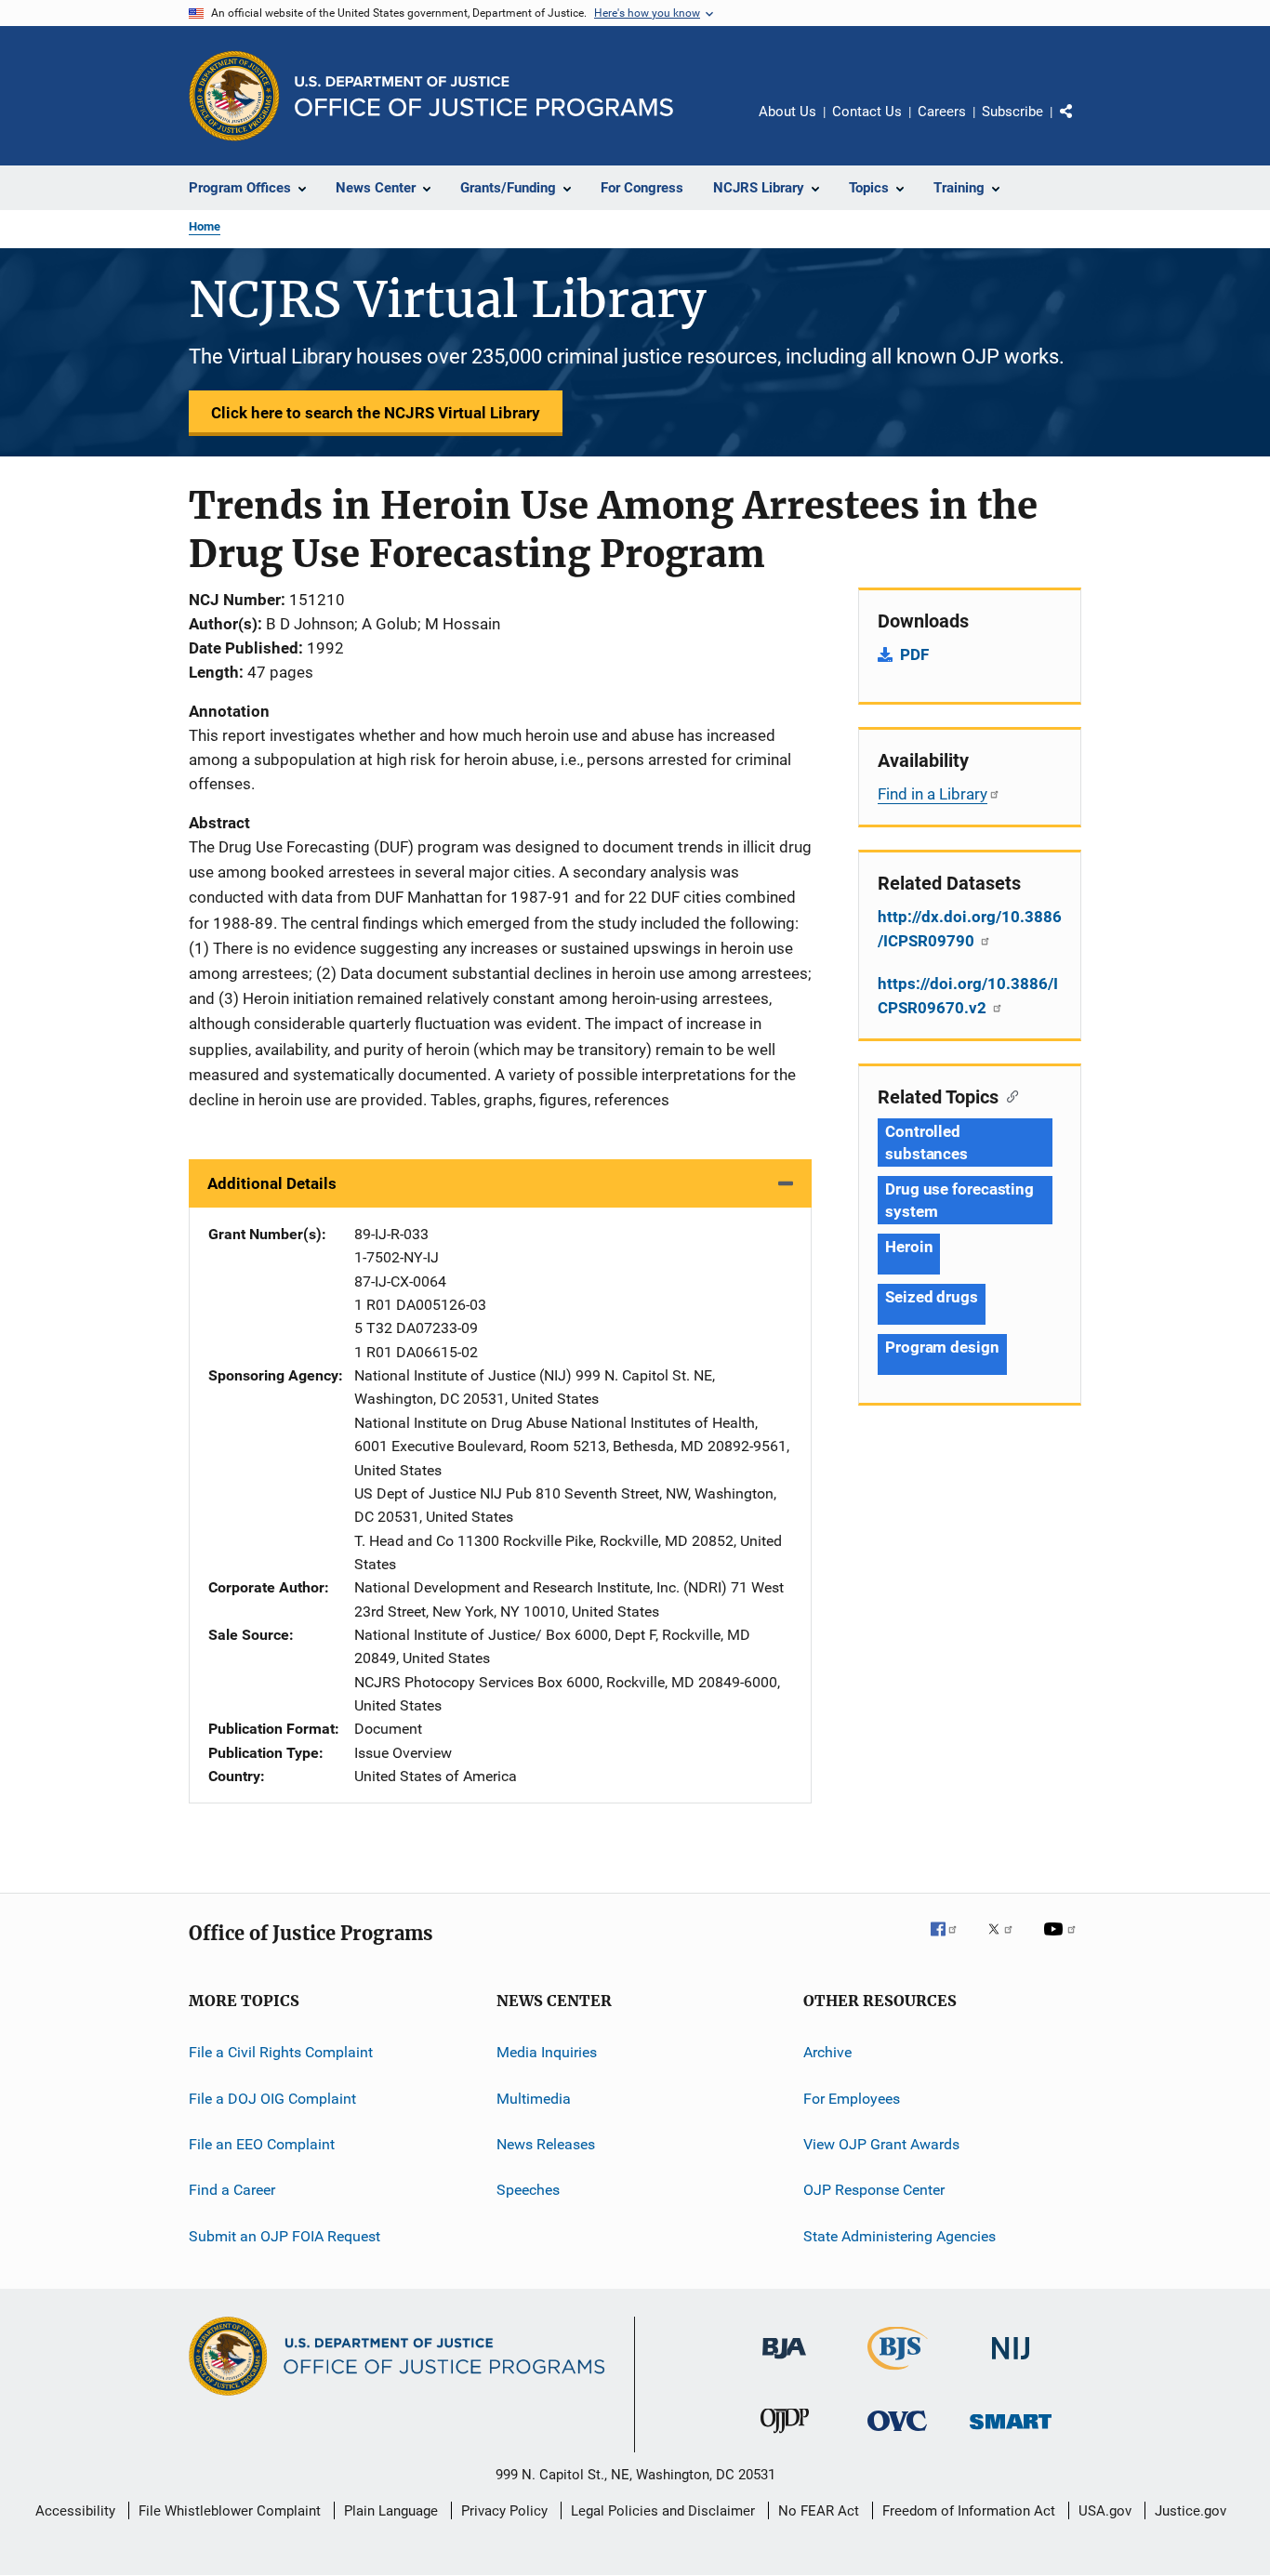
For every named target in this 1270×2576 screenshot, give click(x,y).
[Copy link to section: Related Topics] (1008, 1095)
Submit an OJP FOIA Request (284, 2236)
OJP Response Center (874, 2190)
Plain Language (391, 2511)
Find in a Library (933, 794)
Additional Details (272, 1183)
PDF (914, 654)
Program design (942, 1347)
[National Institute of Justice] (1011, 2363)
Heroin (909, 1247)
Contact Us (867, 112)
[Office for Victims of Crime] (897, 2434)
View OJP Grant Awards (881, 2144)
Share (1081, 125)
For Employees (852, 2098)
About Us (787, 112)
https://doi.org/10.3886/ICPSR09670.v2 (968, 996)
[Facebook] (951, 1942)
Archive (827, 2052)
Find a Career (232, 2190)
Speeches (528, 2190)
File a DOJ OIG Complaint (272, 2098)
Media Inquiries (547, 2052)
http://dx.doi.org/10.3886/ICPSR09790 (970, 929)
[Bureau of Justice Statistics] (898, 2373)
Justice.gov (1191, 2511)
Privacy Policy (504, 2511)
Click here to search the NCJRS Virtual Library (376, 413)
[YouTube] (1063, 1942)
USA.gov (1105, 2511)
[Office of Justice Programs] (234, 96)
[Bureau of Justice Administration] (784, 2362)
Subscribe (1012, 112)
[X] (1007, 1942)
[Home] (484, 96)
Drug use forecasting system (959, 1200)
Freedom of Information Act (969, 2511)
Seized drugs (932, 1297)
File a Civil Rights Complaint (281, 2052)
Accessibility (75, 2511)
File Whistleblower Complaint (230, 2511)
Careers (942, 112)
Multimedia (534, 2098)
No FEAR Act (819, 2511)
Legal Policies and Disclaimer (663, 2511)
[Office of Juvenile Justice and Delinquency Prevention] (785, 2437)
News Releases (546, 2144)
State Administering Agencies (900, 2236)
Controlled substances (926, 1143)
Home (205, 226)
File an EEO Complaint (262, 2144)
